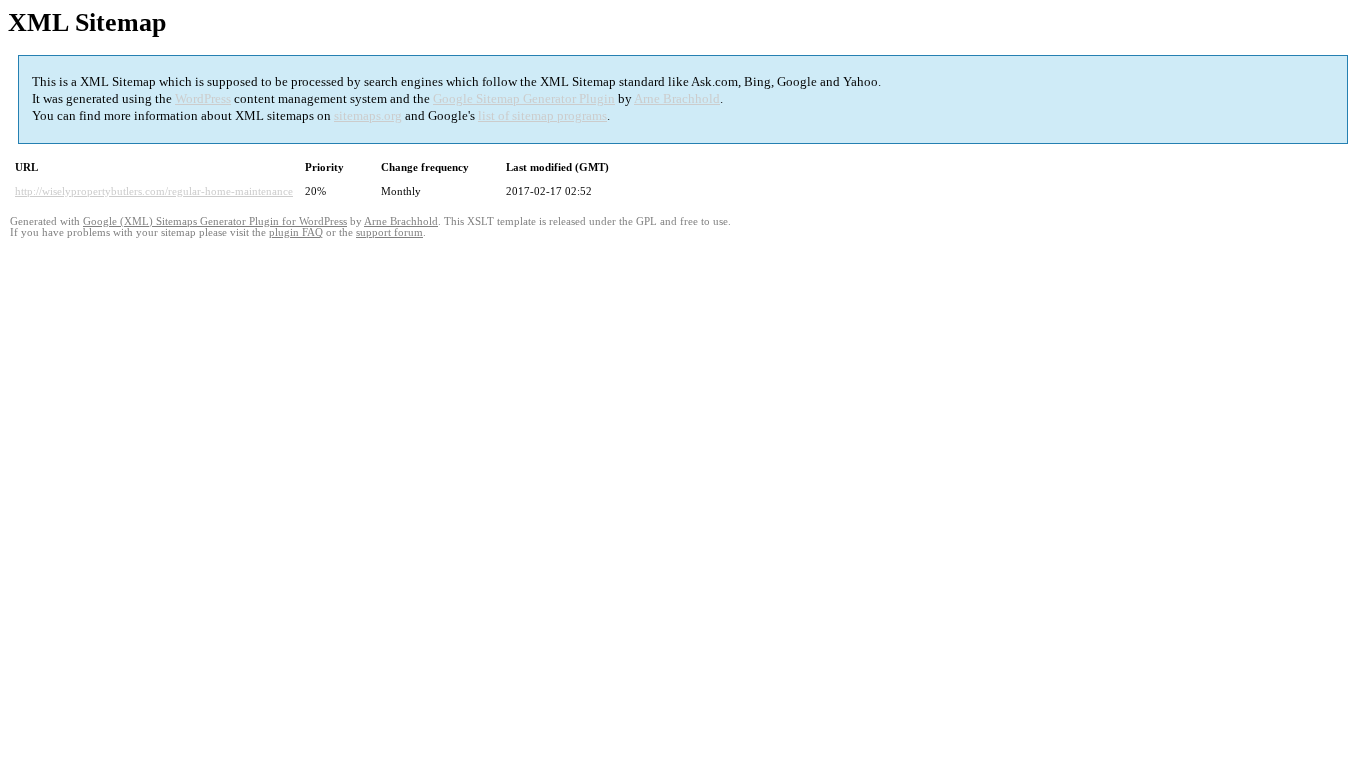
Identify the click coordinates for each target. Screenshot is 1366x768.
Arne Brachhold (677, 98)
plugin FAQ (296, 232)
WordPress (203, 98)
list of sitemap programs (542, 115)
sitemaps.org (368, 115)
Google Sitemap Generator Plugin (524, 98)
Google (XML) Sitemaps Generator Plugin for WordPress (215, 221)
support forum (389, 232)
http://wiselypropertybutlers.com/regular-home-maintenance (154, 191)
